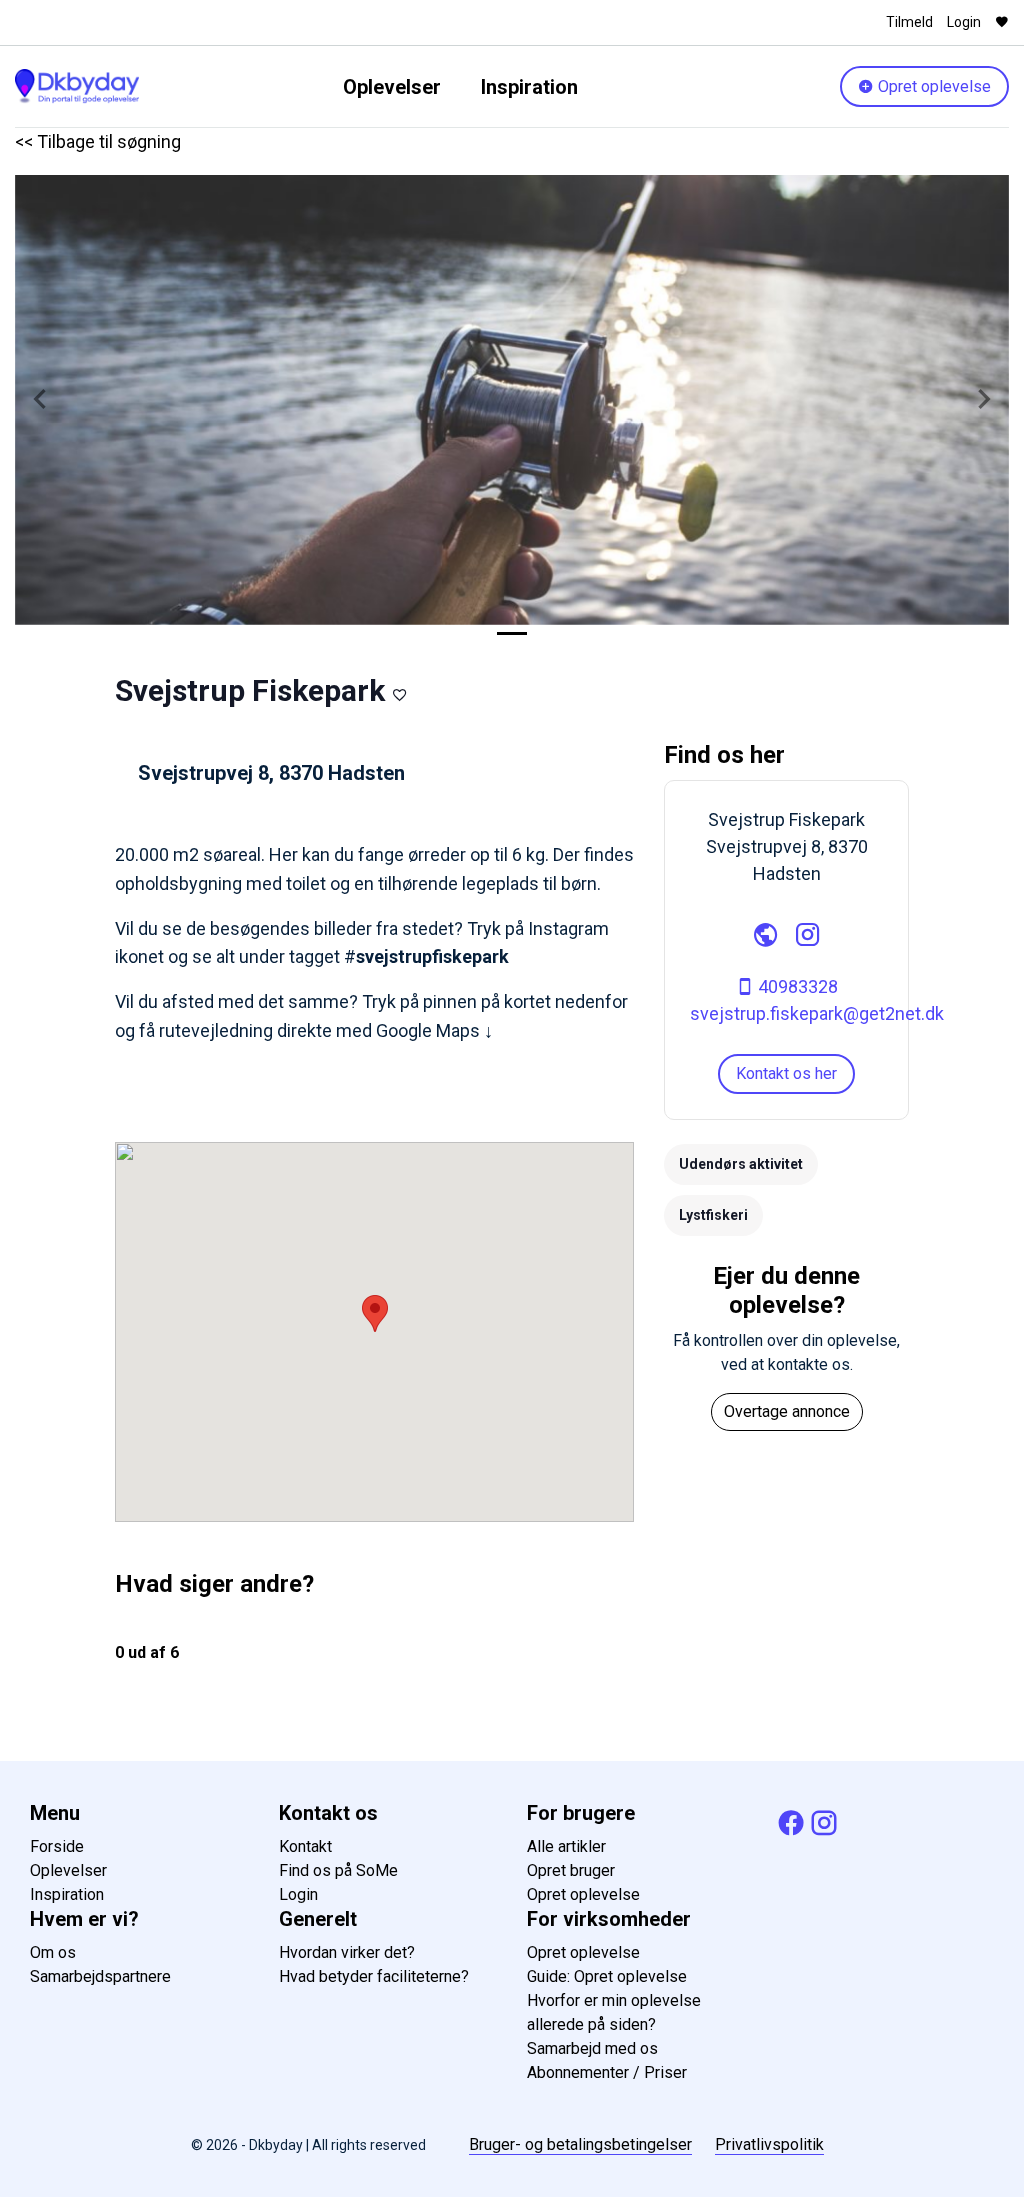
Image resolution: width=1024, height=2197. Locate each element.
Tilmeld (909, 22)
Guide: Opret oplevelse (607, 1976)
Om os (53, 1952)
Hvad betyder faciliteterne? (374, 1976)
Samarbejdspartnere (100, 1976)
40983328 (796, 986)
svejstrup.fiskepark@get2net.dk (817, 1013)
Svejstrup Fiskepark (250, 690)
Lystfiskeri (713, 1215)
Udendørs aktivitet (741, 1164)
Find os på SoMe (338, 1870)
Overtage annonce (787, 1411)
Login (964, 22)
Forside (57, 1846)
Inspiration (529, 87)
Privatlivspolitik (769, 2144)
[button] (40, 400)
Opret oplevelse (932, 86)
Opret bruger (571, 1870)
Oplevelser (392, 87)
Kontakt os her (786, 1073)
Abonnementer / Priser (607, 2072)
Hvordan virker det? (347, 1952)
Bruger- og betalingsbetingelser (580, 2144)
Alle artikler (566, 1846)
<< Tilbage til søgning (98, 141)
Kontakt (305, 1846)
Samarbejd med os (592, 2048)
